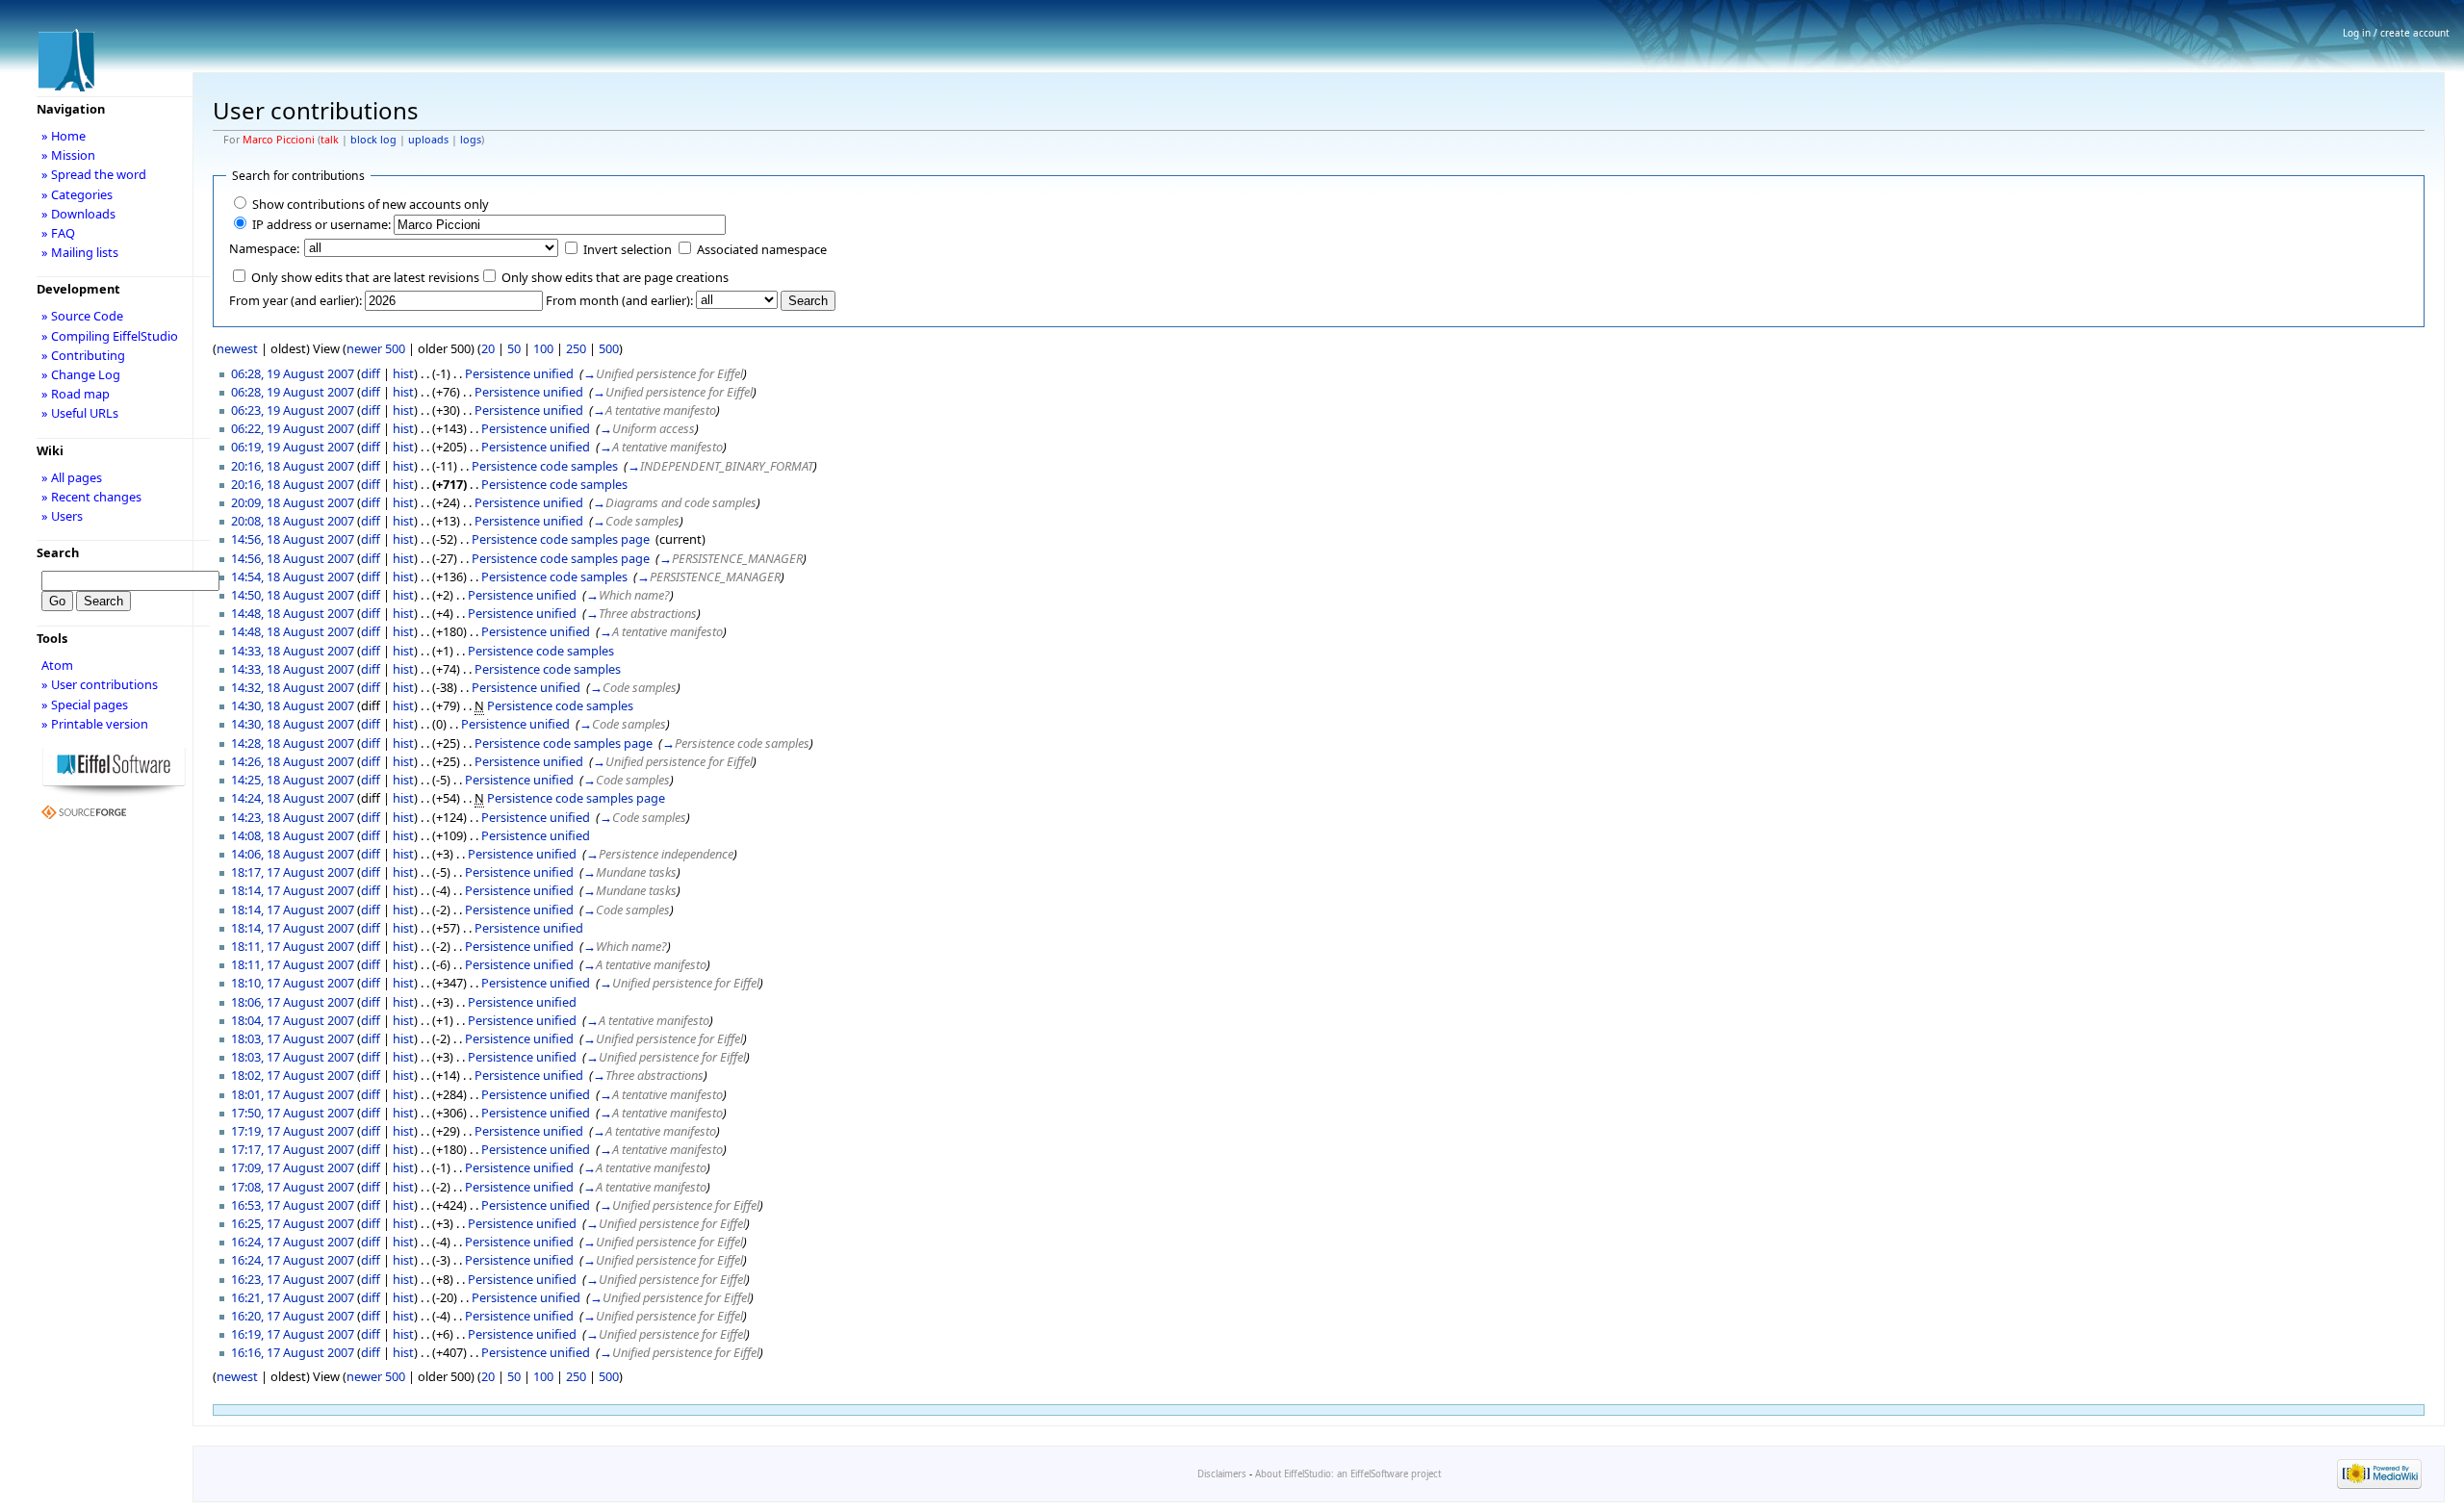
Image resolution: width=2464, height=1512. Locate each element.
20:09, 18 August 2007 (293, 502)
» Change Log (81, 374)
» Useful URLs (80, 413)
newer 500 (376, 348)
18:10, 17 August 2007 (293, 983)
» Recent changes (91, 497)
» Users (62, 516)
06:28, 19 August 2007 (293, 373)
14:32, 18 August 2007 (293, 687)
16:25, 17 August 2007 (293, 1223)
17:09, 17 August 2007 (293, 1167)
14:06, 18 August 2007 (293, 854)
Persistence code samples (545, 466)
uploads (428, 140)
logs (471, 140)
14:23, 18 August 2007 (293, 817)
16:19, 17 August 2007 (293, 1334)
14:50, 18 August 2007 (293, 595)
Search (58, 552)
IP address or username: (321, 224)
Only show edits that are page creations (615, 277)
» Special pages (85, 705)
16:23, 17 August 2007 (293, 1279)
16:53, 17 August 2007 (293, 1205)
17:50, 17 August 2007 (293, 1113)
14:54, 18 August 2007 (293, 577)
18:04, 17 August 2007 (293, 1020)
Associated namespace (762, 249)
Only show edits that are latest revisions (365, 277)
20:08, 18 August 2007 (293, 521)
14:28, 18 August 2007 (293, 743)
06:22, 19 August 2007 (293, 428)
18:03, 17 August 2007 (293, 1038)
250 (576, 348)
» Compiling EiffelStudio (110, 336)
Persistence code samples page (561, 539)
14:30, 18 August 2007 (293, 705)
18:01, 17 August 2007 (293, 1094)
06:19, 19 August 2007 (293, 447)
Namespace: (264, 248)
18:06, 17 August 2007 (293, 1002)
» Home (64, 136)
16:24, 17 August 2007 (293, 1242)
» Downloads (78, 214)
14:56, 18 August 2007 (293, 539)
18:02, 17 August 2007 (293, 1075)
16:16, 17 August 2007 (293, 1352)
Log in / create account (2396, 33)
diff (371, 373)
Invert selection (628, 249)
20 (488, 348)
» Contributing (83, 355)
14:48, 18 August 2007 (293, 613)
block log (373, 140)
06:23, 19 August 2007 (293, 410)
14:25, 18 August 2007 (293, 780)
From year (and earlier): (295, 300)
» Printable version (95, 724)
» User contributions (100, 684)
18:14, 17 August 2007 (293, 890)
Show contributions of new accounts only (371, 204)
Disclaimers (1222, 1474)
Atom (57, 665)
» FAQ (58, 233)
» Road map (76, 394)
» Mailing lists (80, 252)
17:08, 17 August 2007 (293, 1187)
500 (609, 348)
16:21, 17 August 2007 (293, 1297)
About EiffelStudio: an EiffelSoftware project (1348, 1474)
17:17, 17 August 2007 (293, 1149)
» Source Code (82, 316)
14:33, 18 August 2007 (293, 651)
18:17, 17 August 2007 (293, 872)
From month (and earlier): (619, 300)
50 (514, 348)
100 (543, 348)
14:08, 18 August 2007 (293, 835)
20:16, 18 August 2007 (293, 466)
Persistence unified (519, 373)
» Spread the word (94, 174)
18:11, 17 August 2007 (293, 946)
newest (237, 348)
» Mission (68, 155)
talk (330, 140)
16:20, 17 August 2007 (293, 1316)
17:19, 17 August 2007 (293, 1131)
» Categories (77, 194)
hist (403, 373)
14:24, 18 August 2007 (293, 798)
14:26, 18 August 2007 (293, 761)
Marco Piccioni (279, 140)
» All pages (72, 477)
